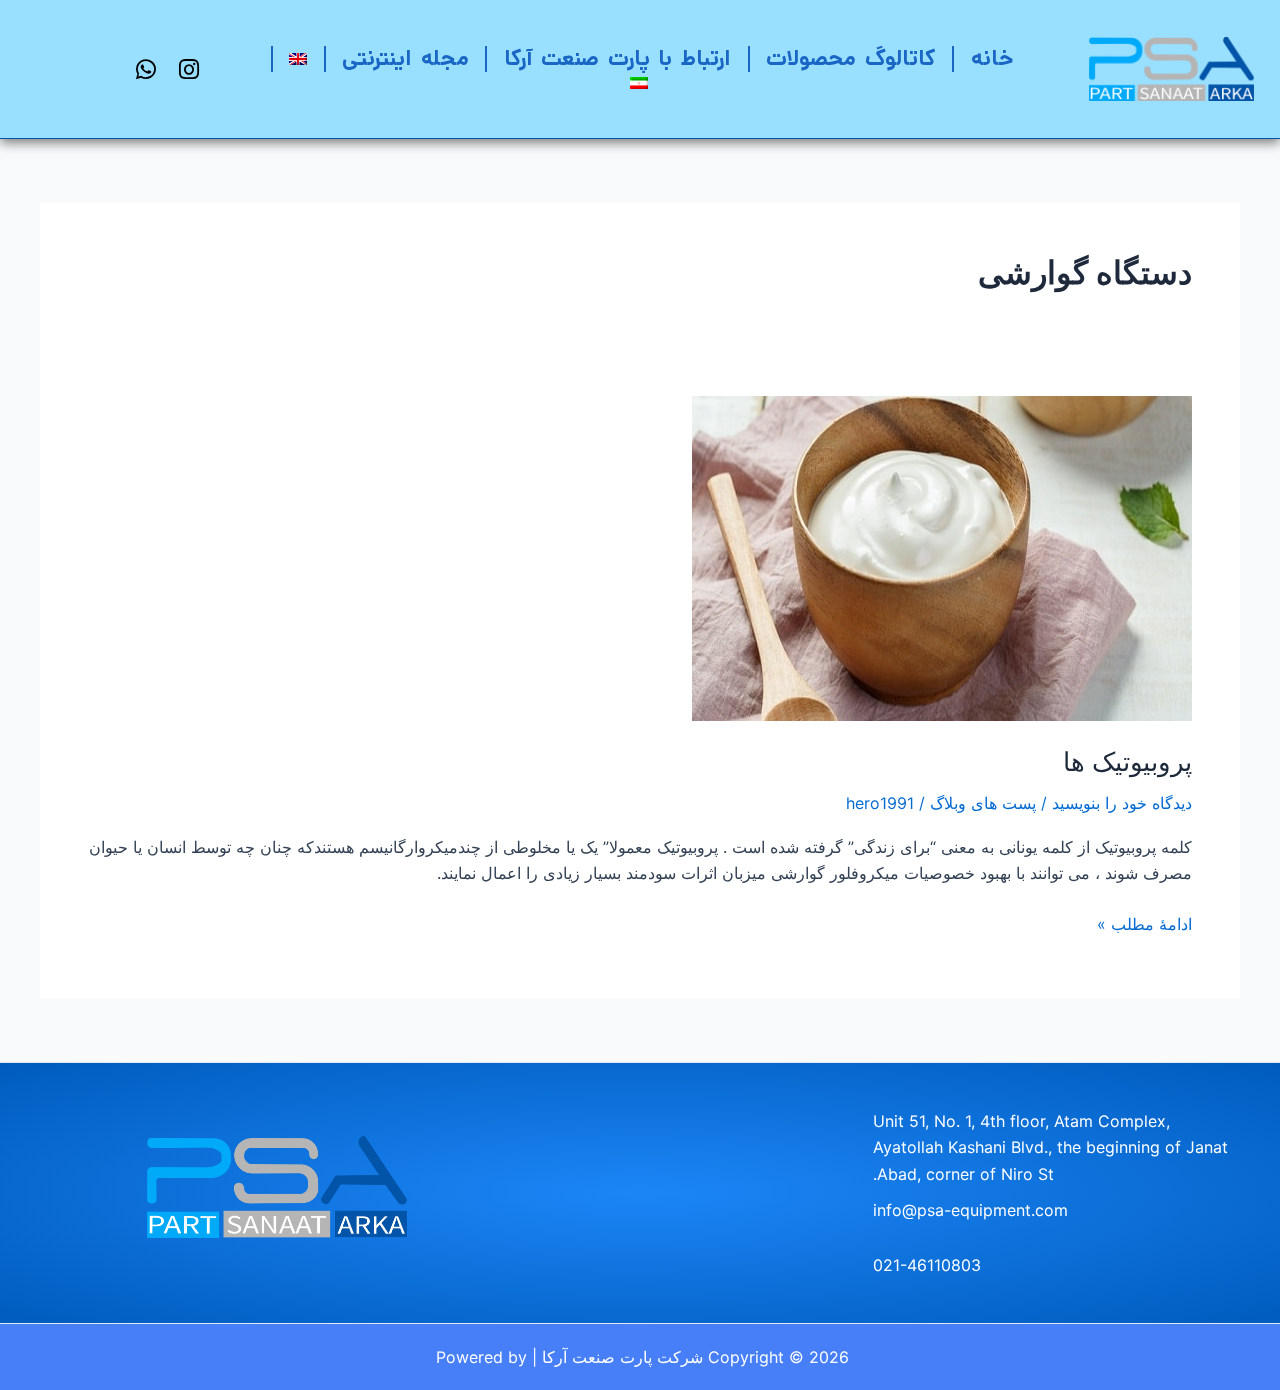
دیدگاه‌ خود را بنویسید (1122, 803)
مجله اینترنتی (405, 59)
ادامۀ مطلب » (1144, 922)
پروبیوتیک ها (1127, 761)
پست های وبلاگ (983, 803)
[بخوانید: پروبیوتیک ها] (942, 557)
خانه (992, 59)
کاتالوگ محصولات (850, 59)
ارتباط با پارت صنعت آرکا (618, 59)
